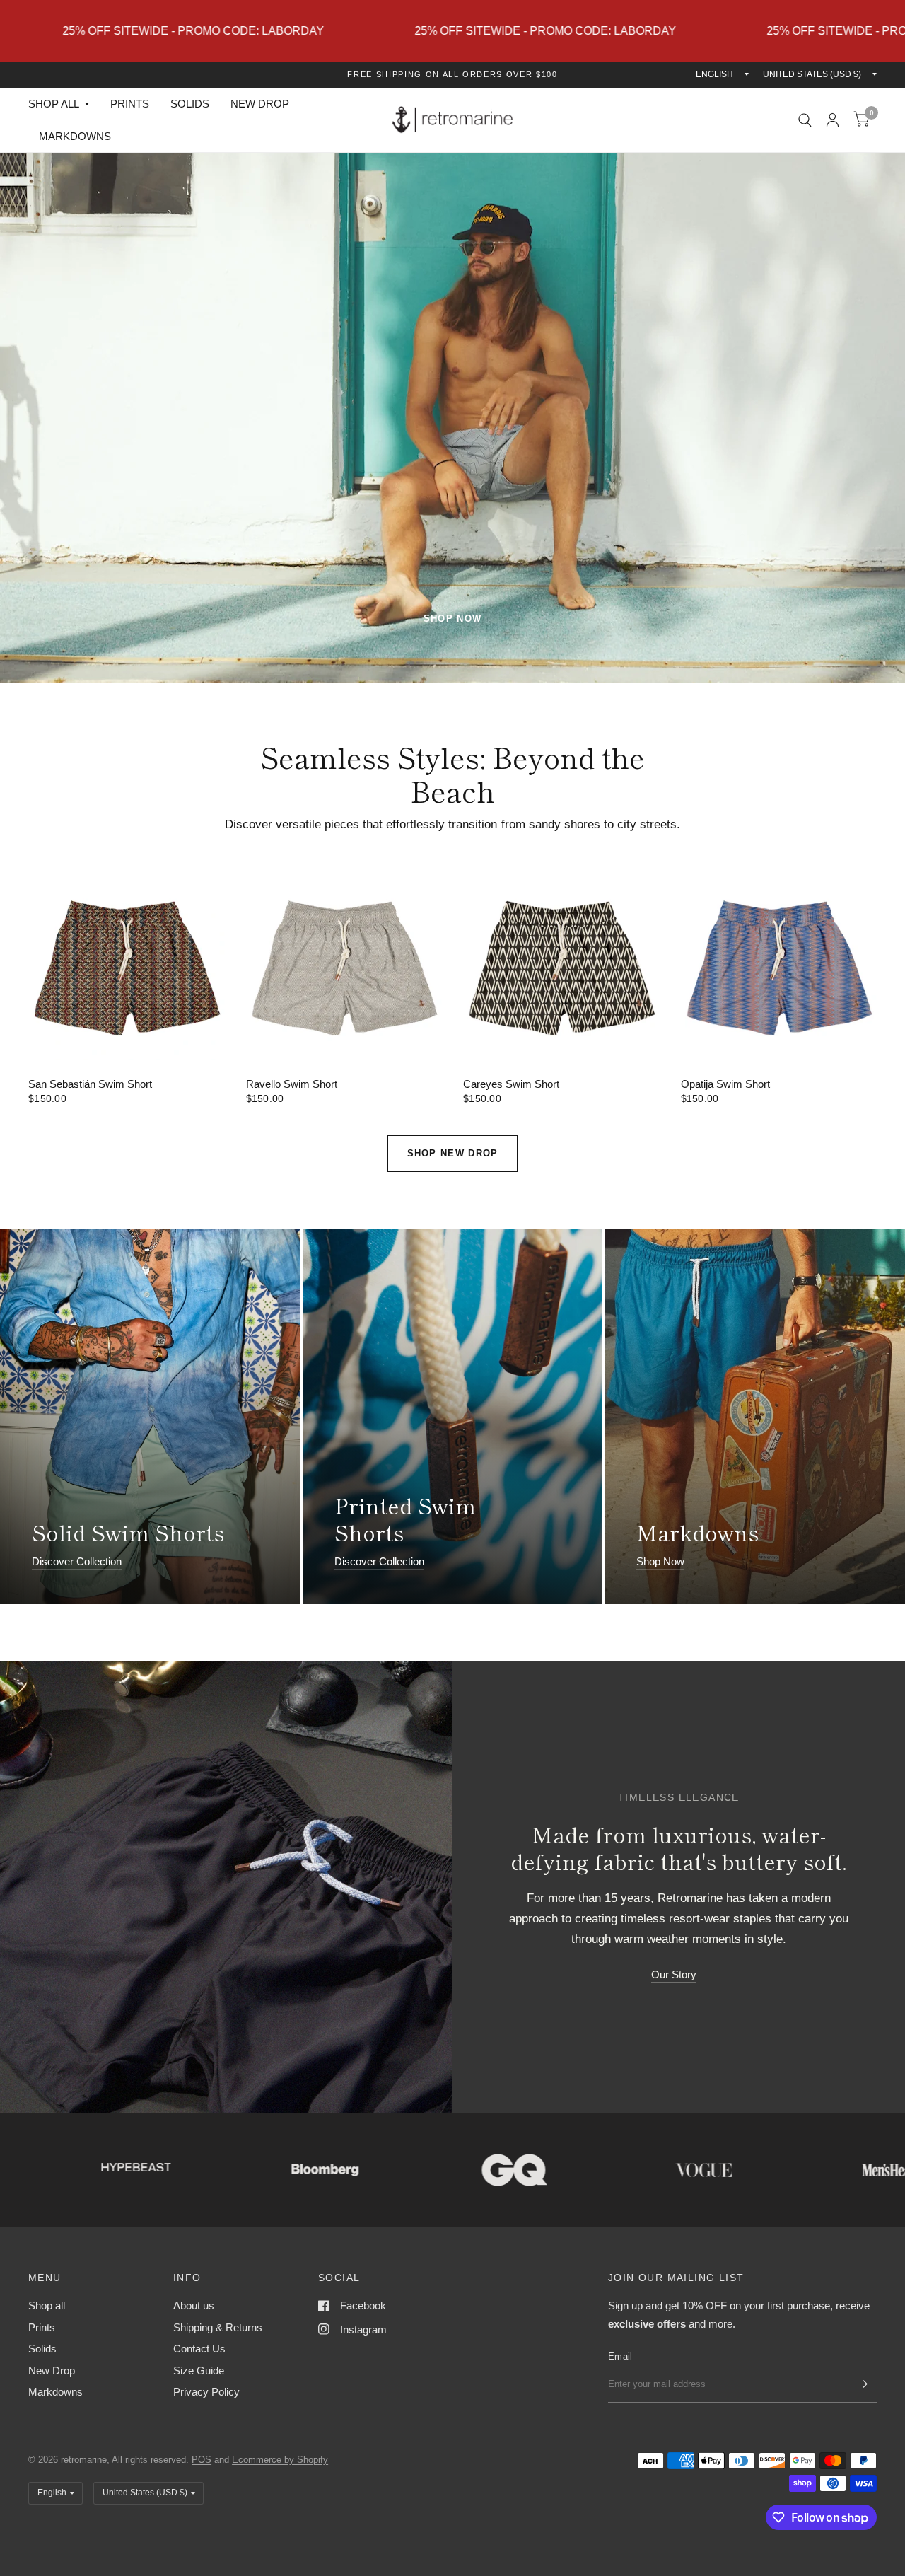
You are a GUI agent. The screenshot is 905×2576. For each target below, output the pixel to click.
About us (194, 2305)
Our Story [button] (674, 1974)
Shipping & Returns (218, 2327)
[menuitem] (64, 104)
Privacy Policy (206, 2392)
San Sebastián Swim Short (90, 1084)
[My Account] (833, 120)
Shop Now (660, 1561)
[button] (452, 619)
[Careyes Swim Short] (561, 962)
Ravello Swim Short (292, 1084)
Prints (130, 104)
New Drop (260, 104)
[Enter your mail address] (863, 2384)
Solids (190, 104)
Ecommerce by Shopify (280, 2460)
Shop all (54, 104)
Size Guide (199, 2371)
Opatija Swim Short (725, 1084)
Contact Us (199, 2349)
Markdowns (75, 136)
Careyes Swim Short (511, 1084)
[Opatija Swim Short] (779, 962)
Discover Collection (77, 1561)
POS (202, 2460)
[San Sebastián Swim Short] (127, 962)
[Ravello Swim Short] (344, 962)
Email (620, 2356)
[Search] (805, 120)
